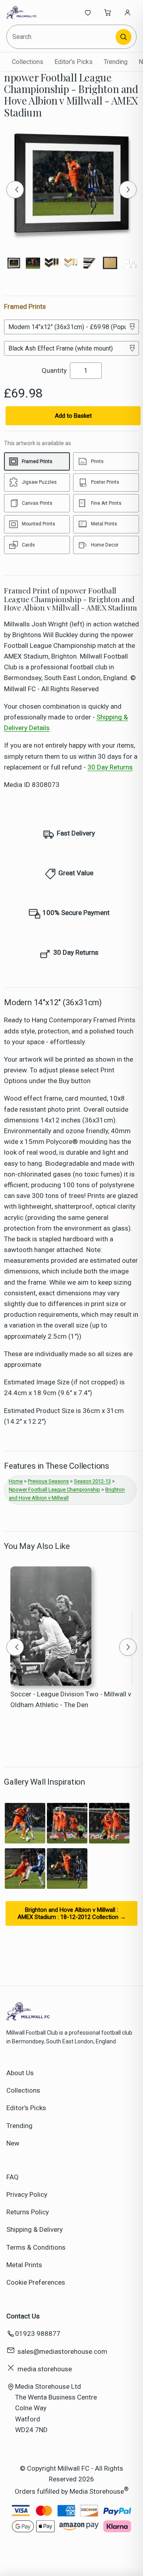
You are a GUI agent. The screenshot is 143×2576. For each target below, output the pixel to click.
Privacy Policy (27, 2194)
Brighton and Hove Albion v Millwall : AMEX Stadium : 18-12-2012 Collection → (72, 1913)
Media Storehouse (97, 2491)
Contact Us (23, 2316)
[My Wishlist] (88, 12)
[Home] (33, 12)
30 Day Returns (110, 767)
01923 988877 (38, 2334)
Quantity (54, 370)
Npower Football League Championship (54, 1490)
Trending (116, 62)
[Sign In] (128, 12)
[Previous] (15, 190)
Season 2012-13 (92, 1481)
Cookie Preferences (36, 2282)
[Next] (128, 190)
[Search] (124, 37)
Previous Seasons (48, 1481)
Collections (28, 62)
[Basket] (108, 12)
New (13, 2143)
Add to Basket (73, 416)
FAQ (13, 2177)
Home (16, 1481)
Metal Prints (24, 2265)
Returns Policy (28, 2212)
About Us (20, 2073)
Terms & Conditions (36, 2247)
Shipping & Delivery (35, 2229)
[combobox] (62, 37)
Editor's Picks (73, 62)
